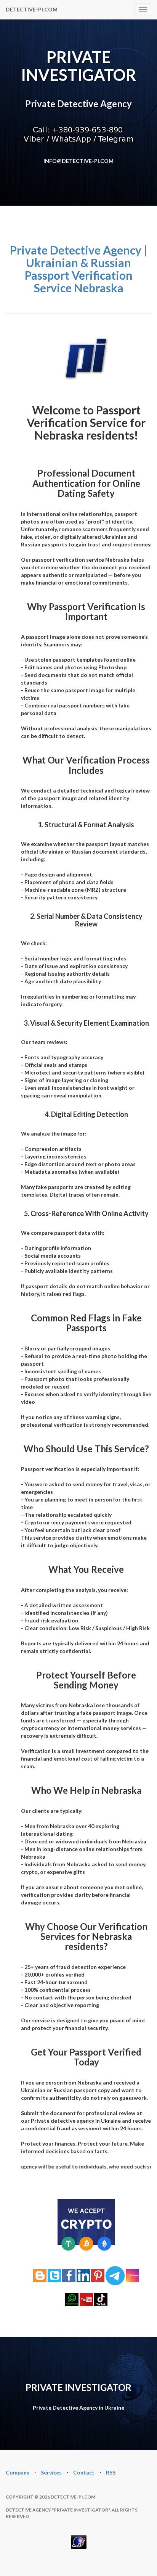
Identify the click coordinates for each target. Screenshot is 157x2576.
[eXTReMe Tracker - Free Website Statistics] (79, 2541)
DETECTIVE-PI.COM (32, 9)
